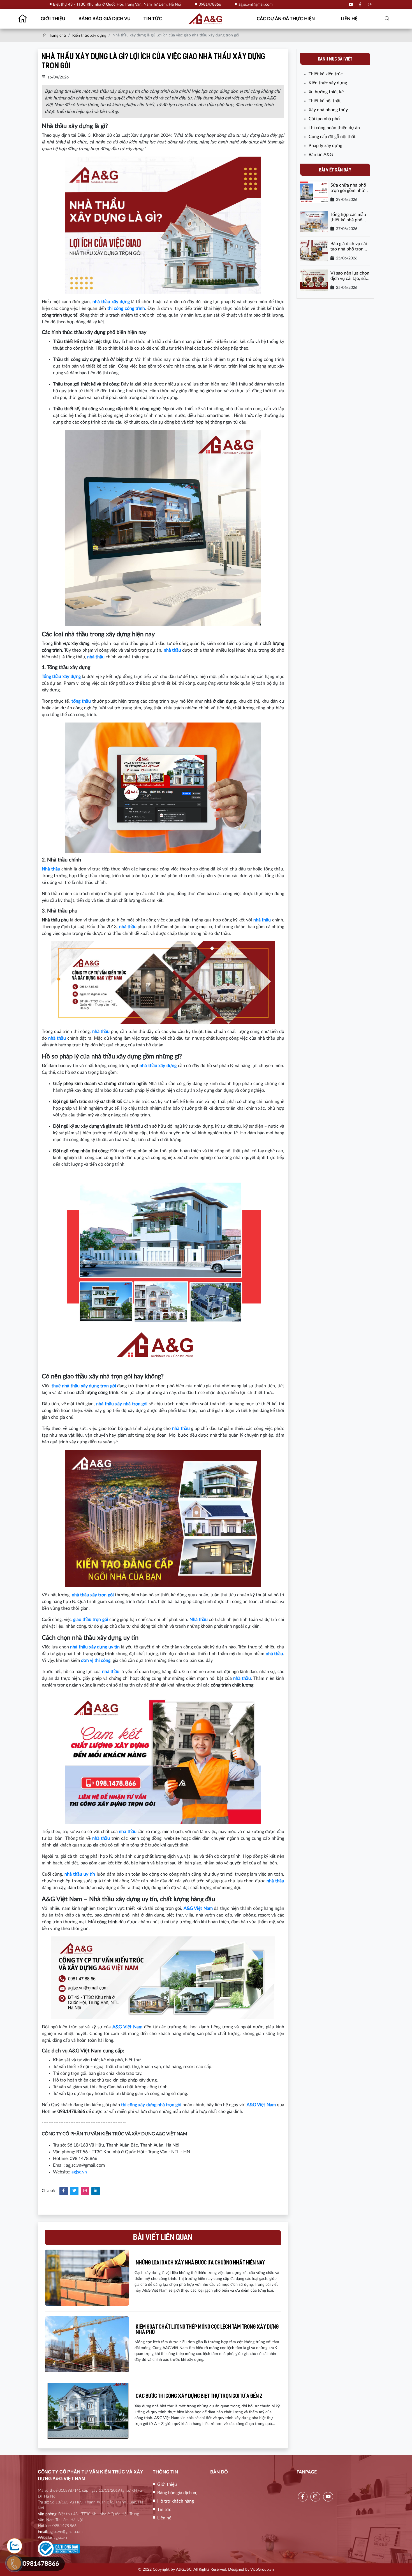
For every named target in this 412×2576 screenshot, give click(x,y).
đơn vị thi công (96, 1660)
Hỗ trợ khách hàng (176, 2501)
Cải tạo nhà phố (324, 119)
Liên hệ (349, 19)
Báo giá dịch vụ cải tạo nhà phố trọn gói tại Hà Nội (349, 247)
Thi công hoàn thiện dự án (334, 128)
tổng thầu (81, 701)
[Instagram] (369, 5)
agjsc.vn (79, 2172)
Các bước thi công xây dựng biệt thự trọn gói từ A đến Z (199, 2397)
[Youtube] (351, 5)
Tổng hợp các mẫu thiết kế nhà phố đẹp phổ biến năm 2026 (348, 218)
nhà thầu (128, 927)
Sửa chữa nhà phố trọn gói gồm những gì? (350, 188)
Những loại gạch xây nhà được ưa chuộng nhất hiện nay (201, 2263)
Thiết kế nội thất (325, 101)
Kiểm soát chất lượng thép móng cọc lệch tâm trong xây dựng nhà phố (207, 2330)
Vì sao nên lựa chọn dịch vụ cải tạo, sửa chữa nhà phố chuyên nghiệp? (350, 276)
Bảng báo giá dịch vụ (105, 19)
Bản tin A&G (321, 155)
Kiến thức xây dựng (89, 36)
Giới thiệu (53, 19)
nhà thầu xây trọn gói (93, 1595)
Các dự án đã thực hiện (286, 19)
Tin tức (153, 19)
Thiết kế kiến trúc (326, 74)
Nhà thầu (51, 869)
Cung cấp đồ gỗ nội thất (332, 137)
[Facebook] (360, 5)
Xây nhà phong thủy (328, 110)
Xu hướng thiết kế (326, 92)
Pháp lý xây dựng (325, 146)
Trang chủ (57, 36)
